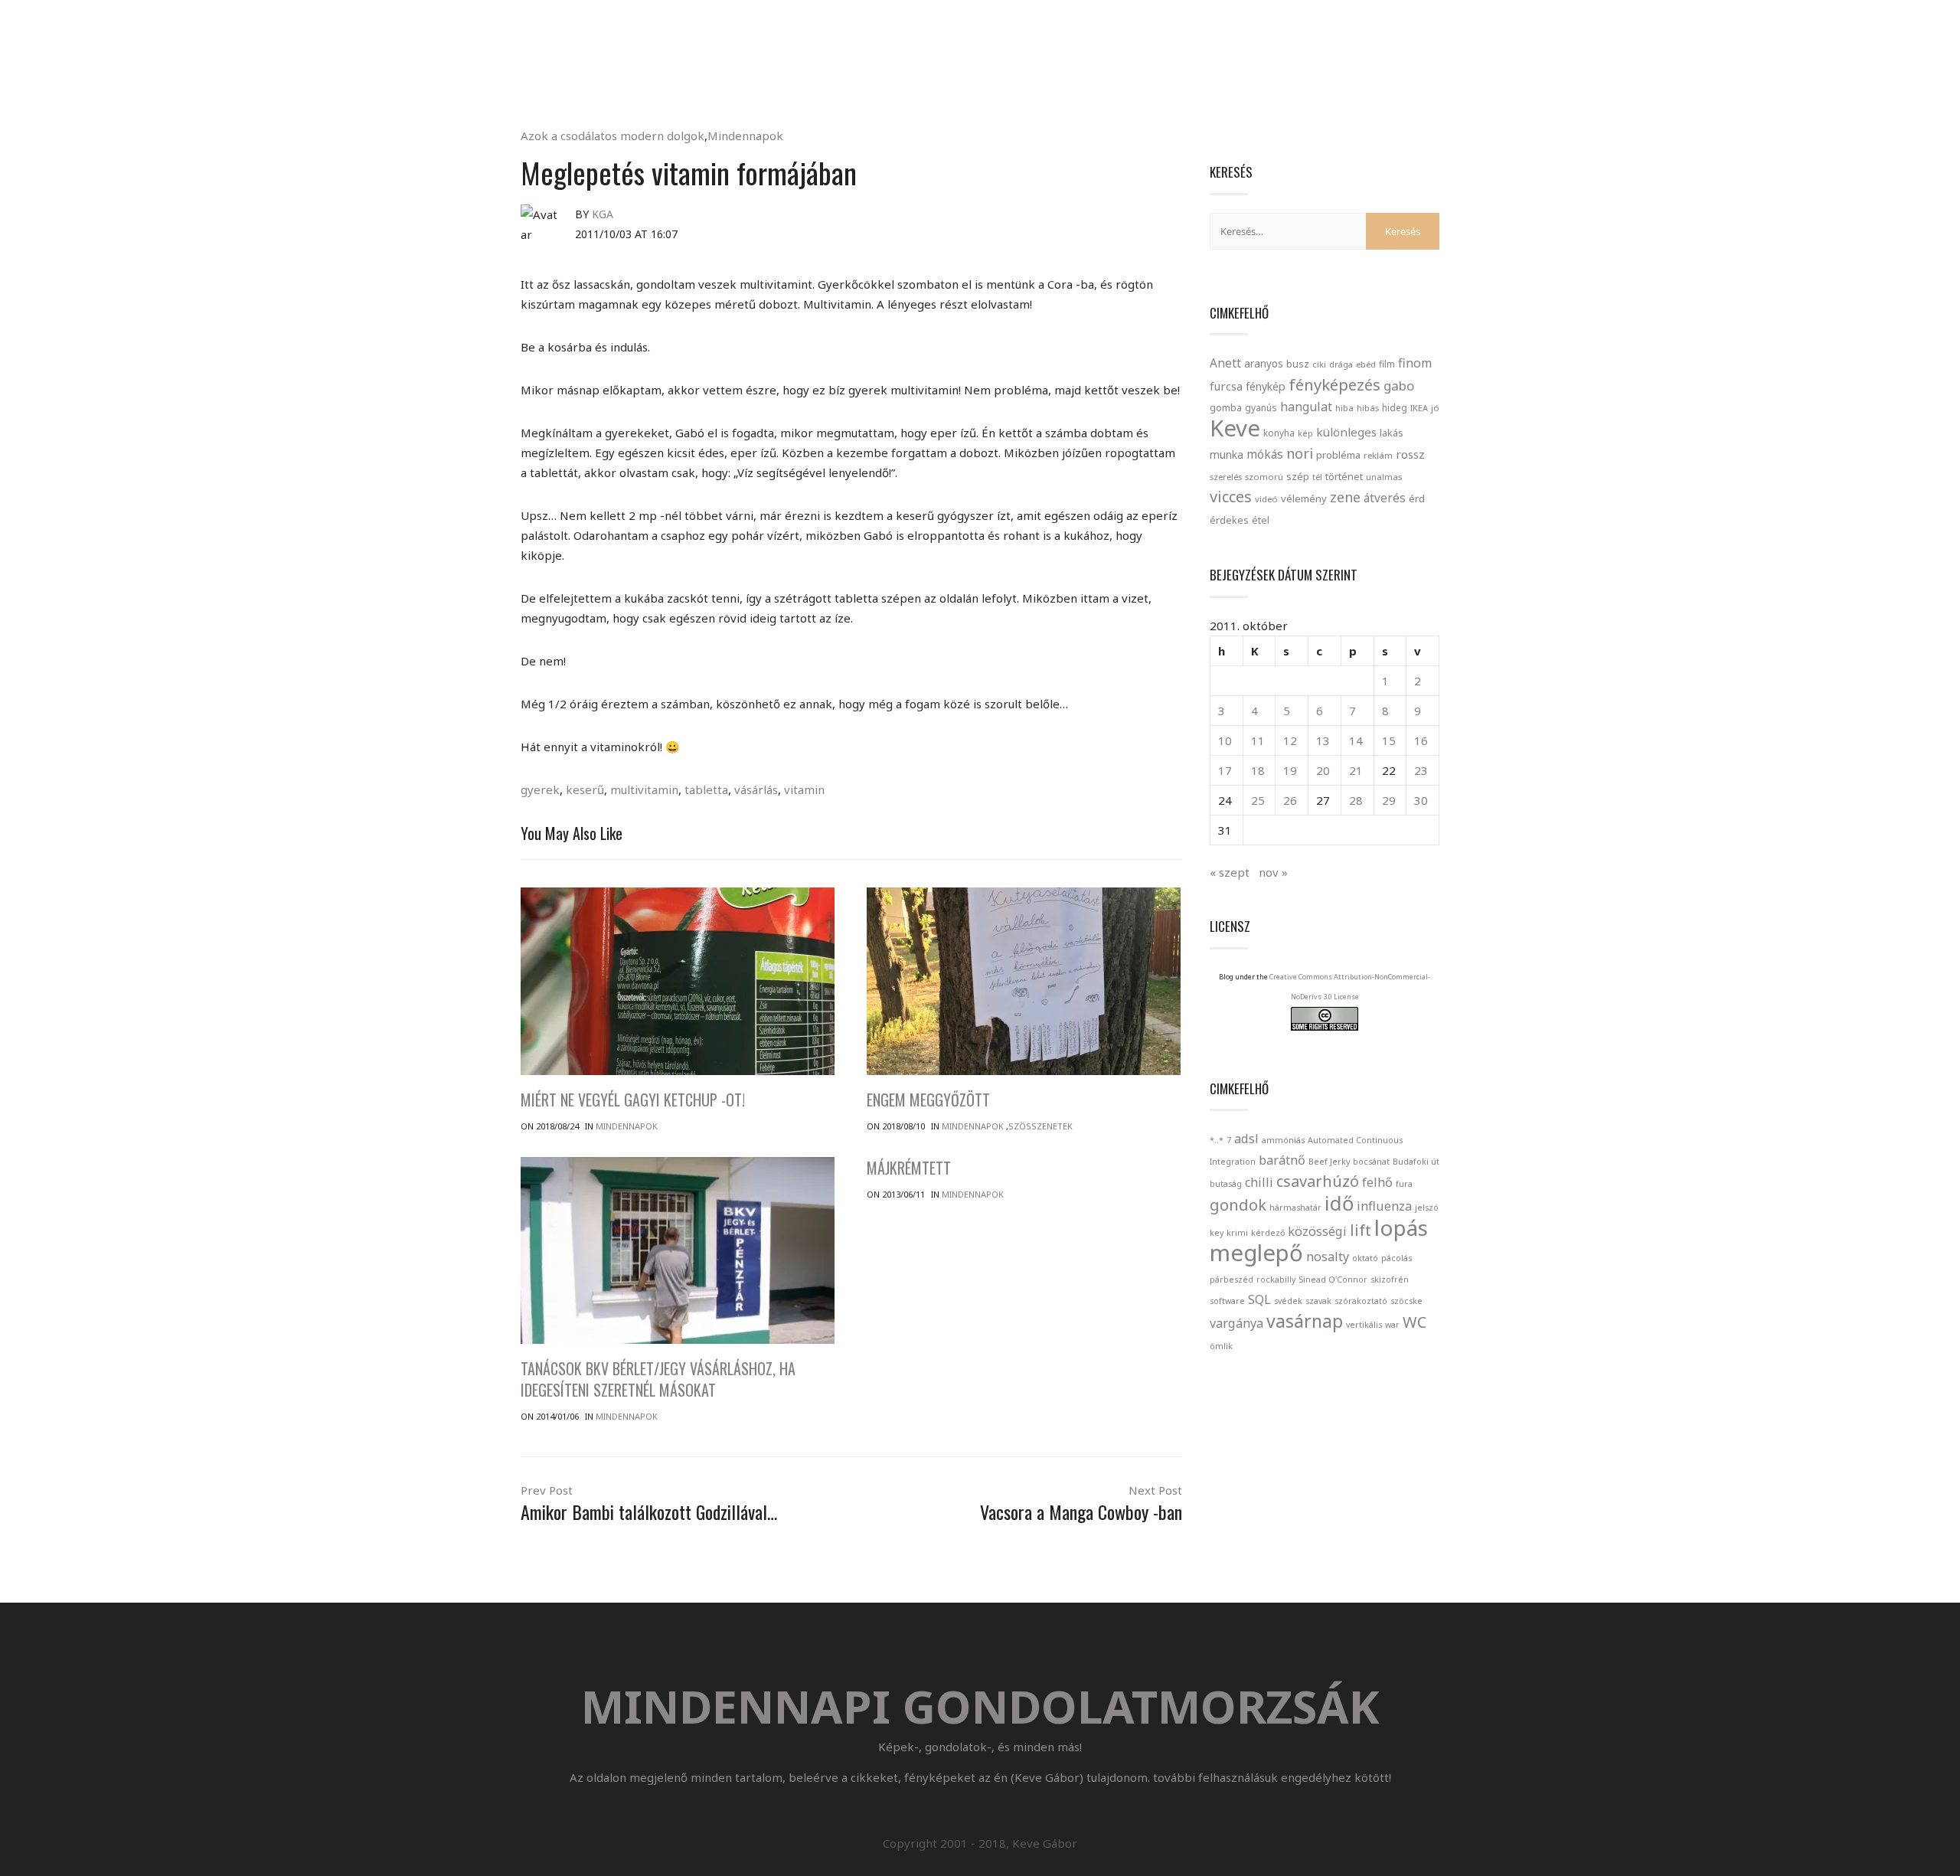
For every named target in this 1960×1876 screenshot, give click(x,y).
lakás (1392, 433)
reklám (1378, 455)
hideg (1395, 407)
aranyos (1264, 364)
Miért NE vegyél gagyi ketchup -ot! (633, 1100)
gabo (1399, 386)
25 (1258, 800)
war (1392, 1325)
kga (603, 214)
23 (1421, 770)
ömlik (1221, 1346)
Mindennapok (745, 136)
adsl (1246, 1139)
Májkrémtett (909, 1168)
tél (1317, 477)
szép (1298, 476)
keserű (585, 789)
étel (1261, 520)
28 (1356, 800)
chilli (1259, 1182)
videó (1266, 499)
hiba (1344, 408)
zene (1345, 497)
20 (1323, 770)
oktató (1365, 1258)
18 (1258, 770)
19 (1290, 770)
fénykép (1266, 386)
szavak (1318, 1301)
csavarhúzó (1318, 1181)
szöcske (1406, 1301)
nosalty (1328, 1257)
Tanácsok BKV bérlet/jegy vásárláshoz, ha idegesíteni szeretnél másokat (658, 1379)
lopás (1401, 1227)
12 (1290, 740)
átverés (1385, 498)
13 (1323, 740)
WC (1414, 1322)
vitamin (804, 789)
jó (1435, 408)
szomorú (1264, 477)
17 (1225, 770)
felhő (1377, 1182)
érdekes (1229, 520)
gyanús (1261, 408)
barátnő (1282, 1160)
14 (1356, 740)
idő (1339, 1203)
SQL (1259, 1299)
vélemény (1304, 498)
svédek (1288, 1301)
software (1227, 1301)
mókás (1265, 454)
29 (1389, 800)
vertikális (1364, 1325)
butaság (1226, 1184)
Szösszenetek (1040, 1126)
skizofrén (1390, 1280)
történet (1344, 476)
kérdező (1268, 1233)
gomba (1226, 408)
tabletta (706, 789)
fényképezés (1334, 384)
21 (1356, 770)
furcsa (1226, 386)
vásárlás (756, 789)
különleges (1346, 432)
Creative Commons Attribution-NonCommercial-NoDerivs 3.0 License (1350, 987)
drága (1341, 364)
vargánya (1236, 1323)
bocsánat (1371, 1162)
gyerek (540, 789)
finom (1415, 363)
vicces (1231, 497)
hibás (1368, 408)
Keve (1235, 428)
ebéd (1366, 364)
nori (1300, 453)
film (1387, 364)
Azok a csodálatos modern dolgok (612, 136)
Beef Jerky (1329, 1162)
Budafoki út (1416, 1162)
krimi (1237, 1233)
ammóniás (1283, 1140)
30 (1421, 800)
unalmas (1384, 477)
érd (1417, 498)
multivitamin (644, 789)
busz (1298, 364)
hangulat (1306, 407)
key (1217, 1233)
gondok (1238, 1205)
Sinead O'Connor (1333, 1280)
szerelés (1226, 477)
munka (1227, 454)
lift (1361, 1230)
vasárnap (1305, 1321)
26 (1290, 800)
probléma (1338, 455)
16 (1421, 740)
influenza (1384, 1206)
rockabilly (1276, 1280)
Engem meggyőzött (928, 1100)
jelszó (1427, 1208)
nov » (1273, 872)
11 (1258, 740)
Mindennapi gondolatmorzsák (980, 18)
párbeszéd (1232, 1280)
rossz (1410, 454)
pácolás (1396, 1258)
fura (1404, 1184)
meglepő (1256, 1253)
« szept (1230, 872)
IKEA (1419, 408)
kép (1305, 433)
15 (1389, 740)
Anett (1225, 363)
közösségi (1317, 1231)
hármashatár (1295, 1208)
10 (1225, 740)
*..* (1217, 1140)
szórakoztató (1361, 1301)
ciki (1319, 364)
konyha (1279, 433)
